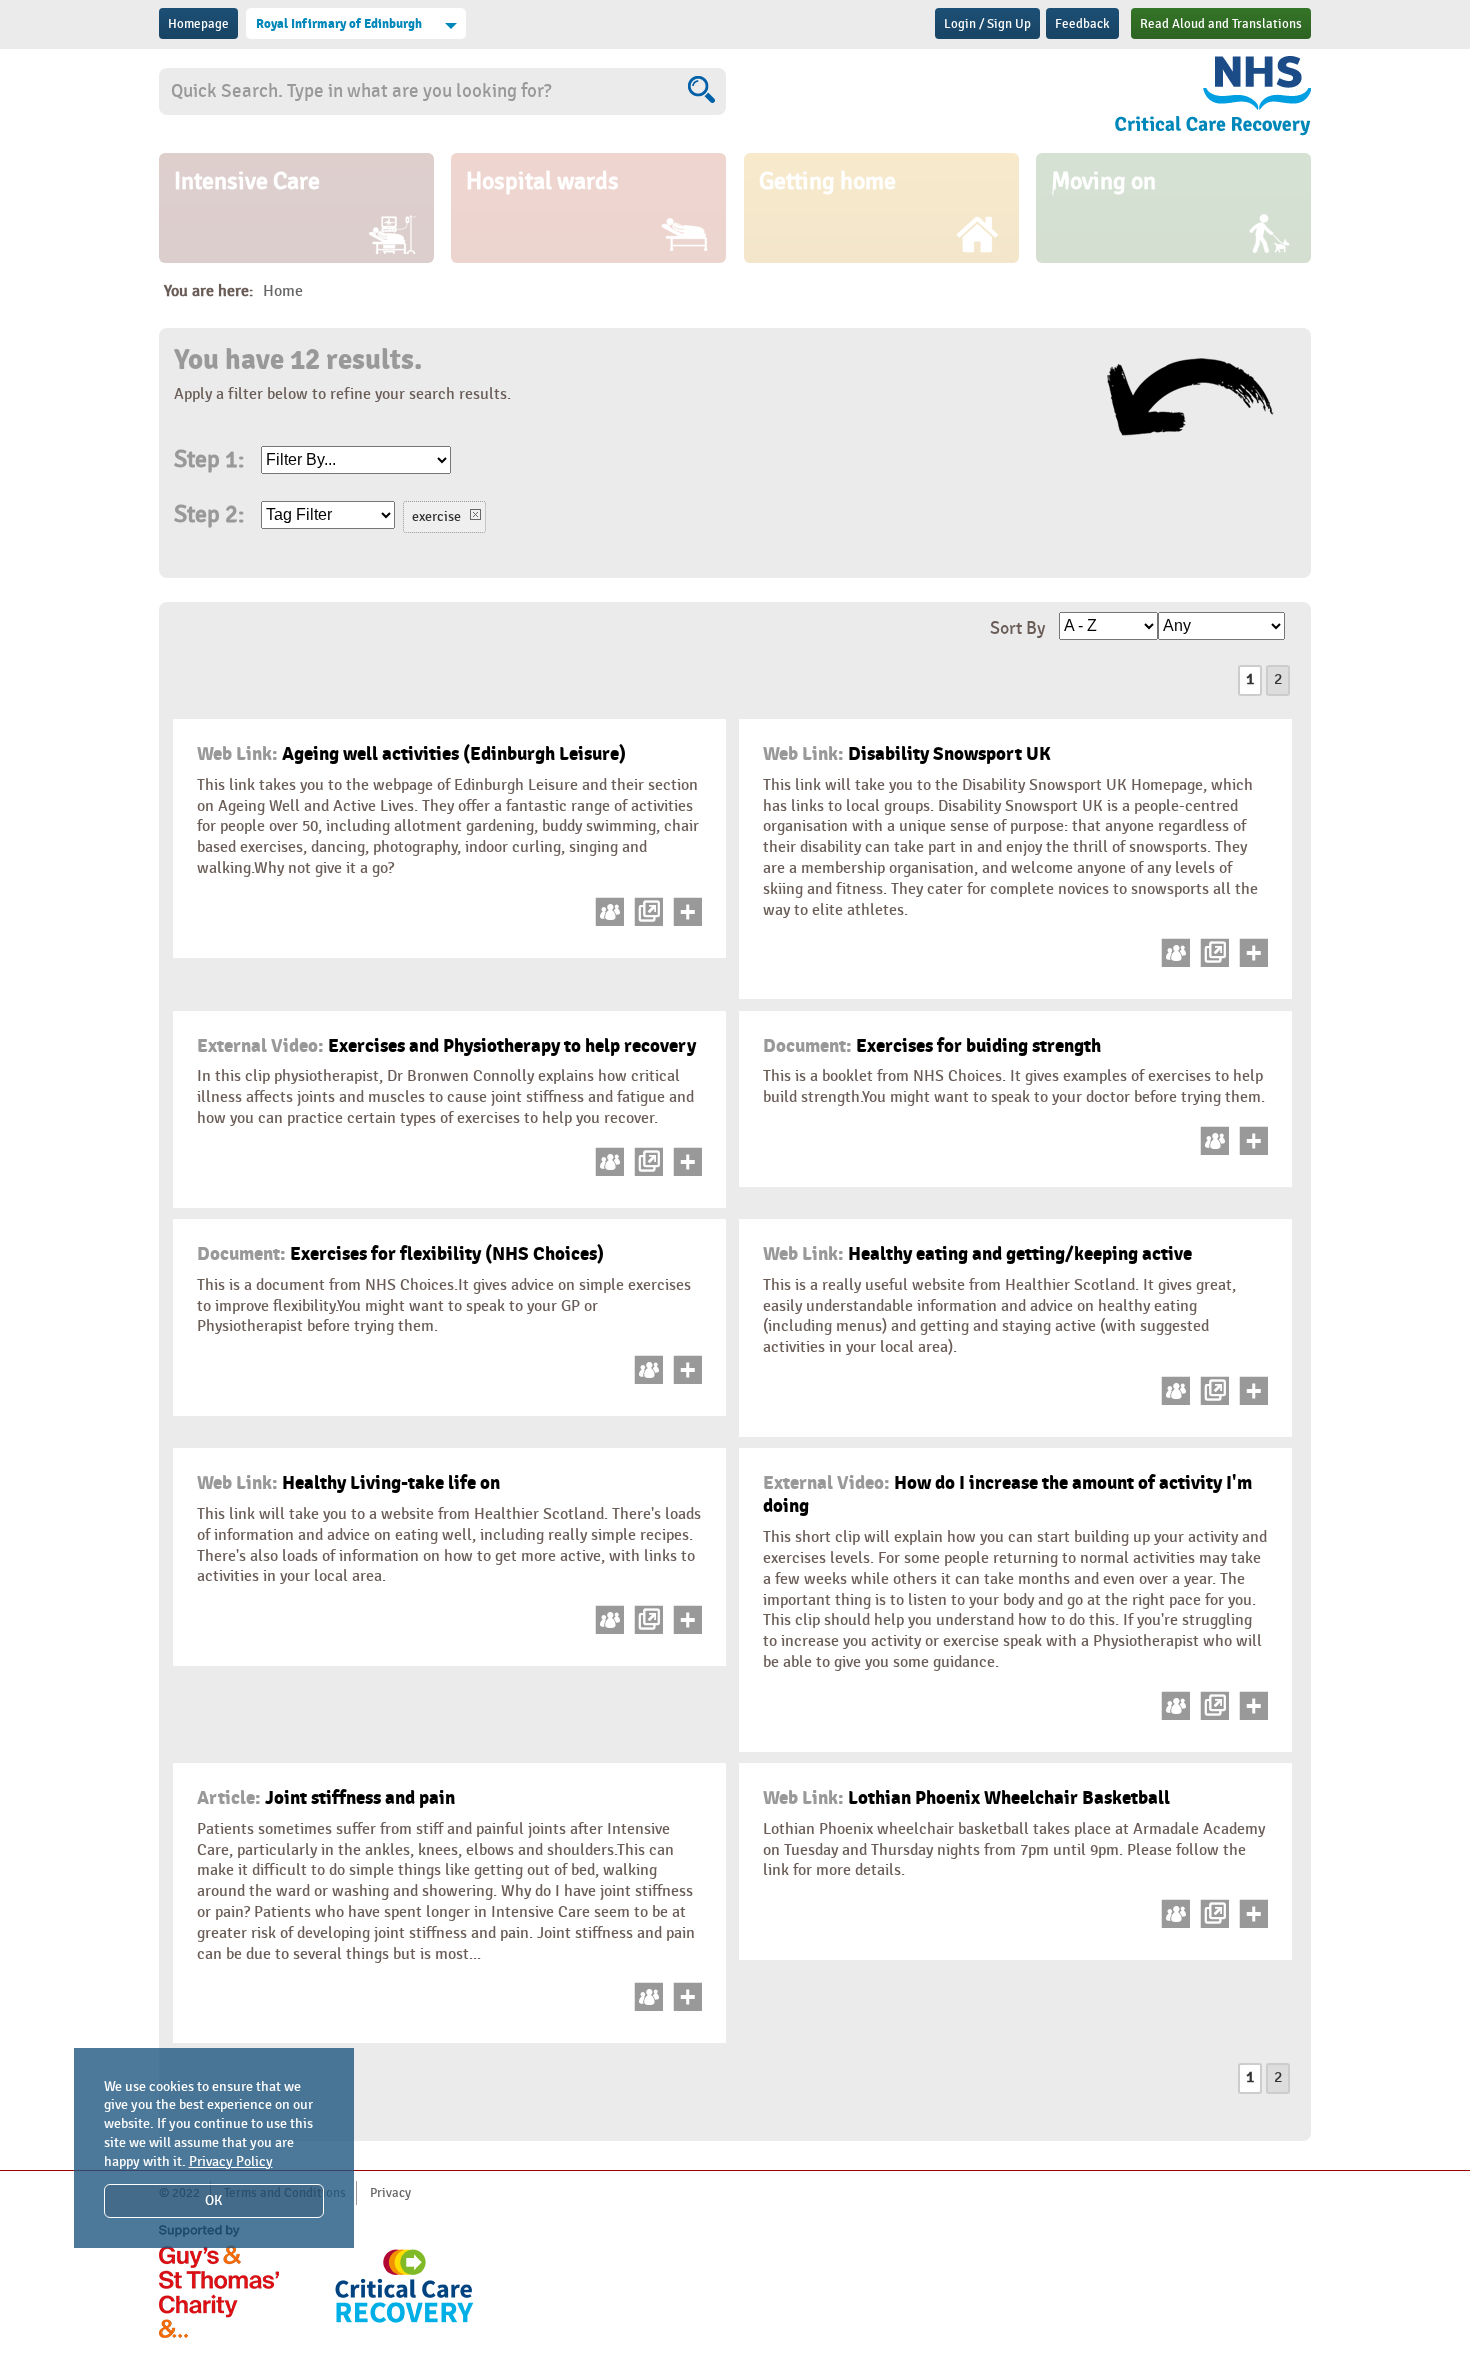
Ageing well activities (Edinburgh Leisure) (411, 754)
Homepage (198, 24)
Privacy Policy (231, 2161)
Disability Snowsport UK (907, 754)
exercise (436, 516)
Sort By (1017, 628)
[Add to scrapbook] (684, 921)
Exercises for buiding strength (932, 1046)
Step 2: (209, 515)
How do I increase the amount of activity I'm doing (1007, 1494)
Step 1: (209, 460)
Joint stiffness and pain (326, 1798)
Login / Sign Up (987, 24)
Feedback (1082, 24)
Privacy (390, 2193)
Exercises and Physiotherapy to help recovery (446, 1046)
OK (213, 2200)
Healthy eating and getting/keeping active (977, 1254)
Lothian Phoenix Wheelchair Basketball (966, 1798)
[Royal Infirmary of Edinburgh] (1140, 99)
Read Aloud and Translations (1221, 24)
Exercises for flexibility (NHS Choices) (400, 1254)
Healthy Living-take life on (348, 1483)
